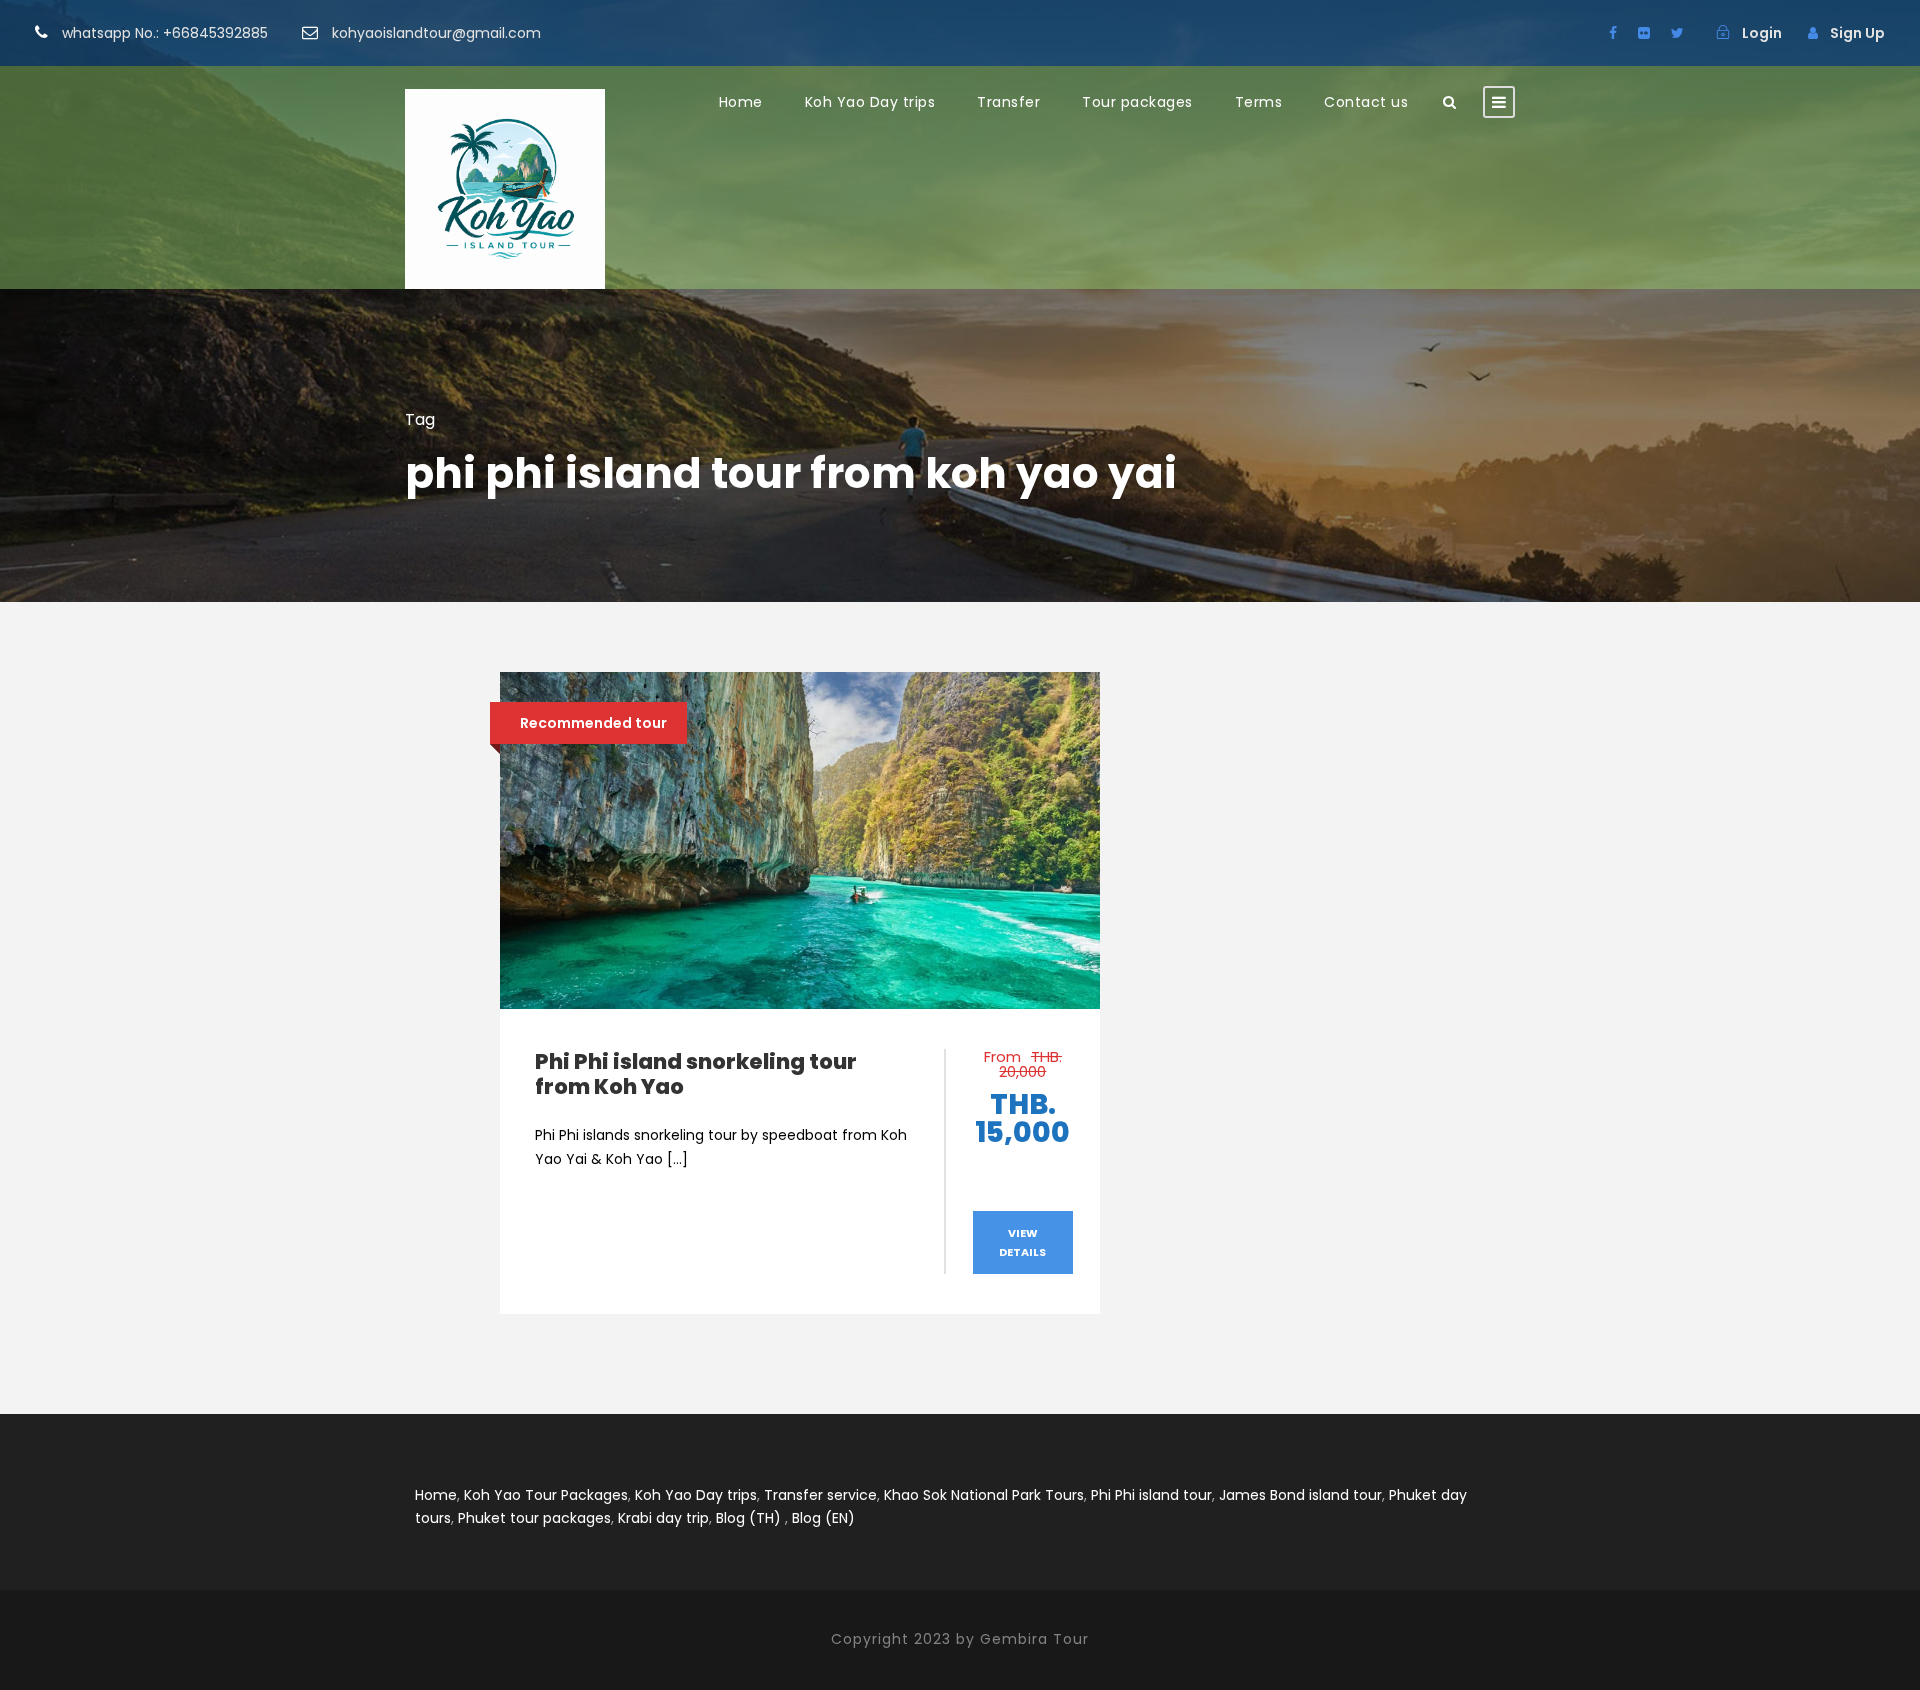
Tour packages (1137, 102)
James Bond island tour (1300, 1495)
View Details (1022, 1242)
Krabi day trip (663, 1518)
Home (741, 102)
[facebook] (1613, 33)
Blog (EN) (823, 1518)
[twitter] (1677, 33)
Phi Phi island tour (1151, 1495)
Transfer (1008, 102)
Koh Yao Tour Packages (546, 1495)
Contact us (1366, 102)
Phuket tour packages (534, 1518)
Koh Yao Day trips (870, 102)
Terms (1259, 102)
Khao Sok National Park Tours (984, 1495)
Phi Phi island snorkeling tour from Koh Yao (696, 1074)
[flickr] (1644, 33)
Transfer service (820, 1495)
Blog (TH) (748, 1518)
